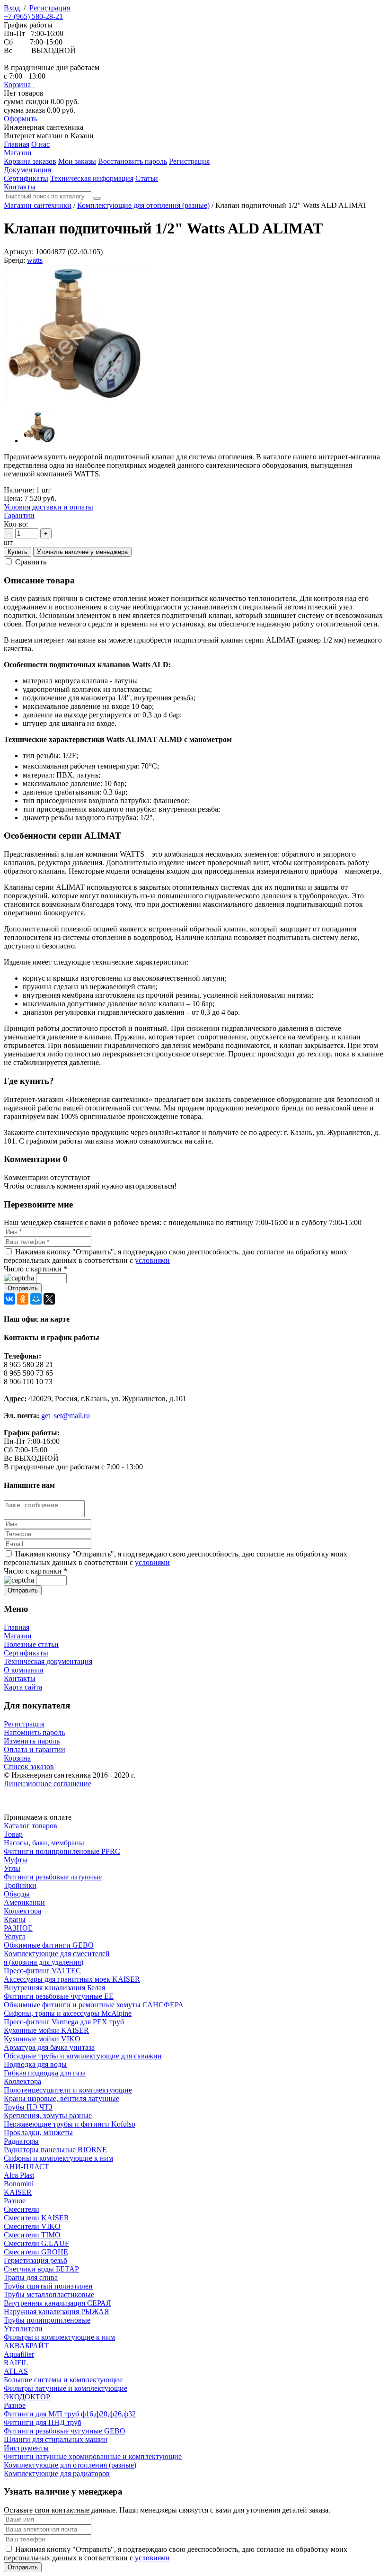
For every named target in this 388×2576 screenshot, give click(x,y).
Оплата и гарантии (35, 1749)
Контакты (20, 1678)
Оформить (21, 119)
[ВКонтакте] (9, 1299)
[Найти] (97, 198)
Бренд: (14, 260)
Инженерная (44, 127)
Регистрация (50, 8)
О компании (24, 1670)
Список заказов (29, 1767)
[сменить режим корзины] (34, 85)
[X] (49, 1299)
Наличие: (19, 490)
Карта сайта (23, 1687)
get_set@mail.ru (66, 1416)
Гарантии (19, 515)
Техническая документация (48, 1661)
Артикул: (19, 252)
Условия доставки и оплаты (48, 507)
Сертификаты (26, 1653)
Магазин (18, 1636)
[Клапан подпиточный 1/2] (75, 399)
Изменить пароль (32, 1741)
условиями (152, 1260)
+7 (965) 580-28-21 (33, 16)
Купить (18, 552)
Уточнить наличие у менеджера (82, 552)
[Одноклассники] (23, 1299)
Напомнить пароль (34, 1732)
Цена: (13, 498)
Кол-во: (16, 524)
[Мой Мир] (36, 1299)
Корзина (17, 85)
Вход (12, 8)
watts (35, 260)
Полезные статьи (31, 1644)
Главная (17, 1627)
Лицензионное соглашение (48, 1784)
